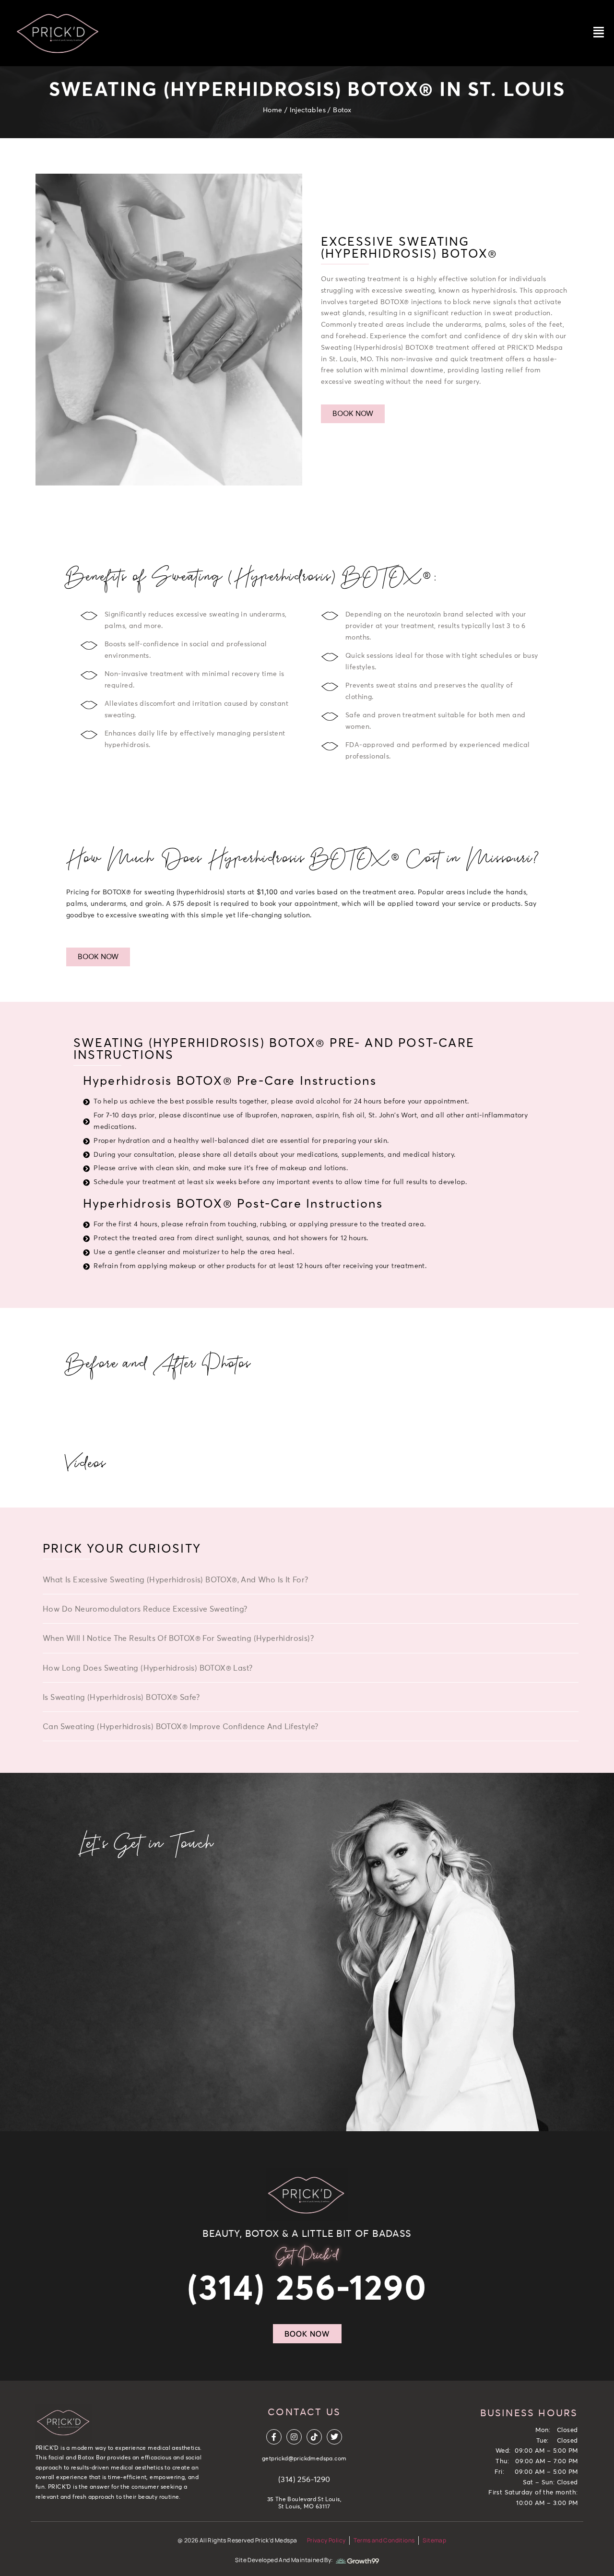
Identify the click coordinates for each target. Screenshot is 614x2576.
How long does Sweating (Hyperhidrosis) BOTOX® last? (148, 1668)
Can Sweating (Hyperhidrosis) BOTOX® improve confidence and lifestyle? (181, 1727)
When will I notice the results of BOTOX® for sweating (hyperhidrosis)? (178, 1638)
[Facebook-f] (274, 2437)
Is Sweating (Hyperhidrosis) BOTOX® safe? (121, 1698)
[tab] (311, 1582)
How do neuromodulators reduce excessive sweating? (145, 1609)
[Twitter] (334, 2437)
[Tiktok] (314, 2437)
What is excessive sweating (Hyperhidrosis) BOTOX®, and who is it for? (176, 1580)
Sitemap (434, 2540)
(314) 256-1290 (307, 2290)
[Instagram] (294, 2437)
